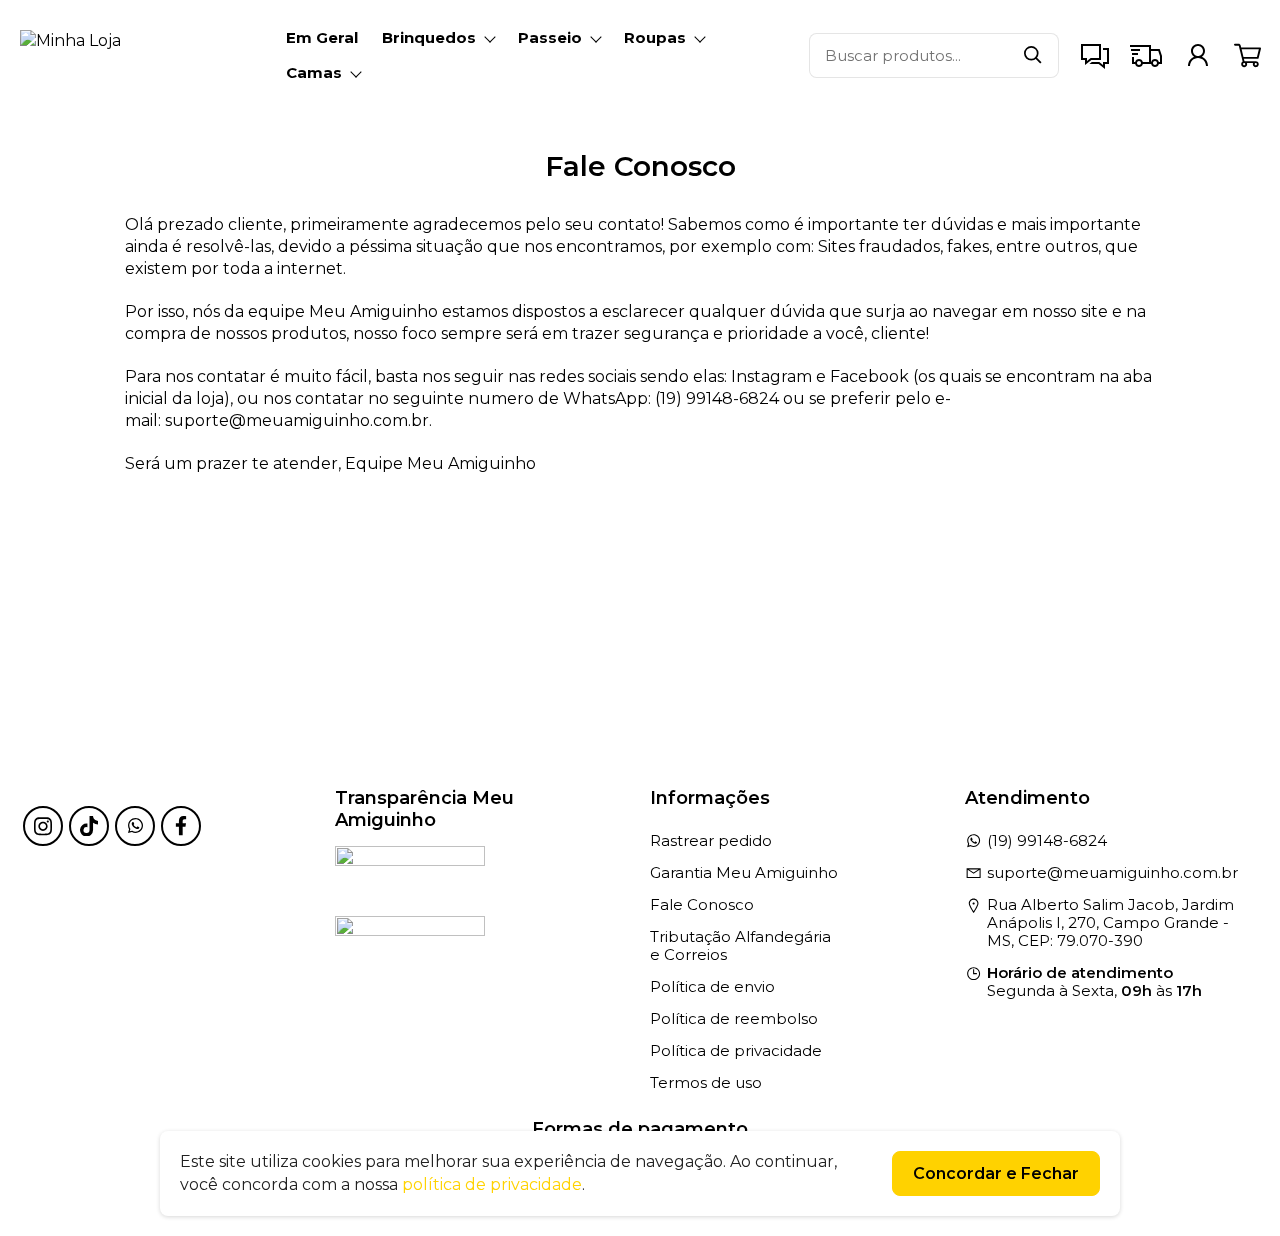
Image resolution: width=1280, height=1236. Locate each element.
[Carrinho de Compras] (1247, 55)
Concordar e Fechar (996, 1173)
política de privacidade (492, 1184)
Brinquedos (429, 37)
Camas (314, 72)
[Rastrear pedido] (1146, 55)
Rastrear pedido (711, 840)
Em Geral (322, 37)
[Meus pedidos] (1198, 55)
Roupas (655, 37)
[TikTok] (89, 826)
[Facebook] (181, 826)
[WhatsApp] (135, 826)
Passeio (550, 37)
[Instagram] (43, 826)
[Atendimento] (1094, 55)
